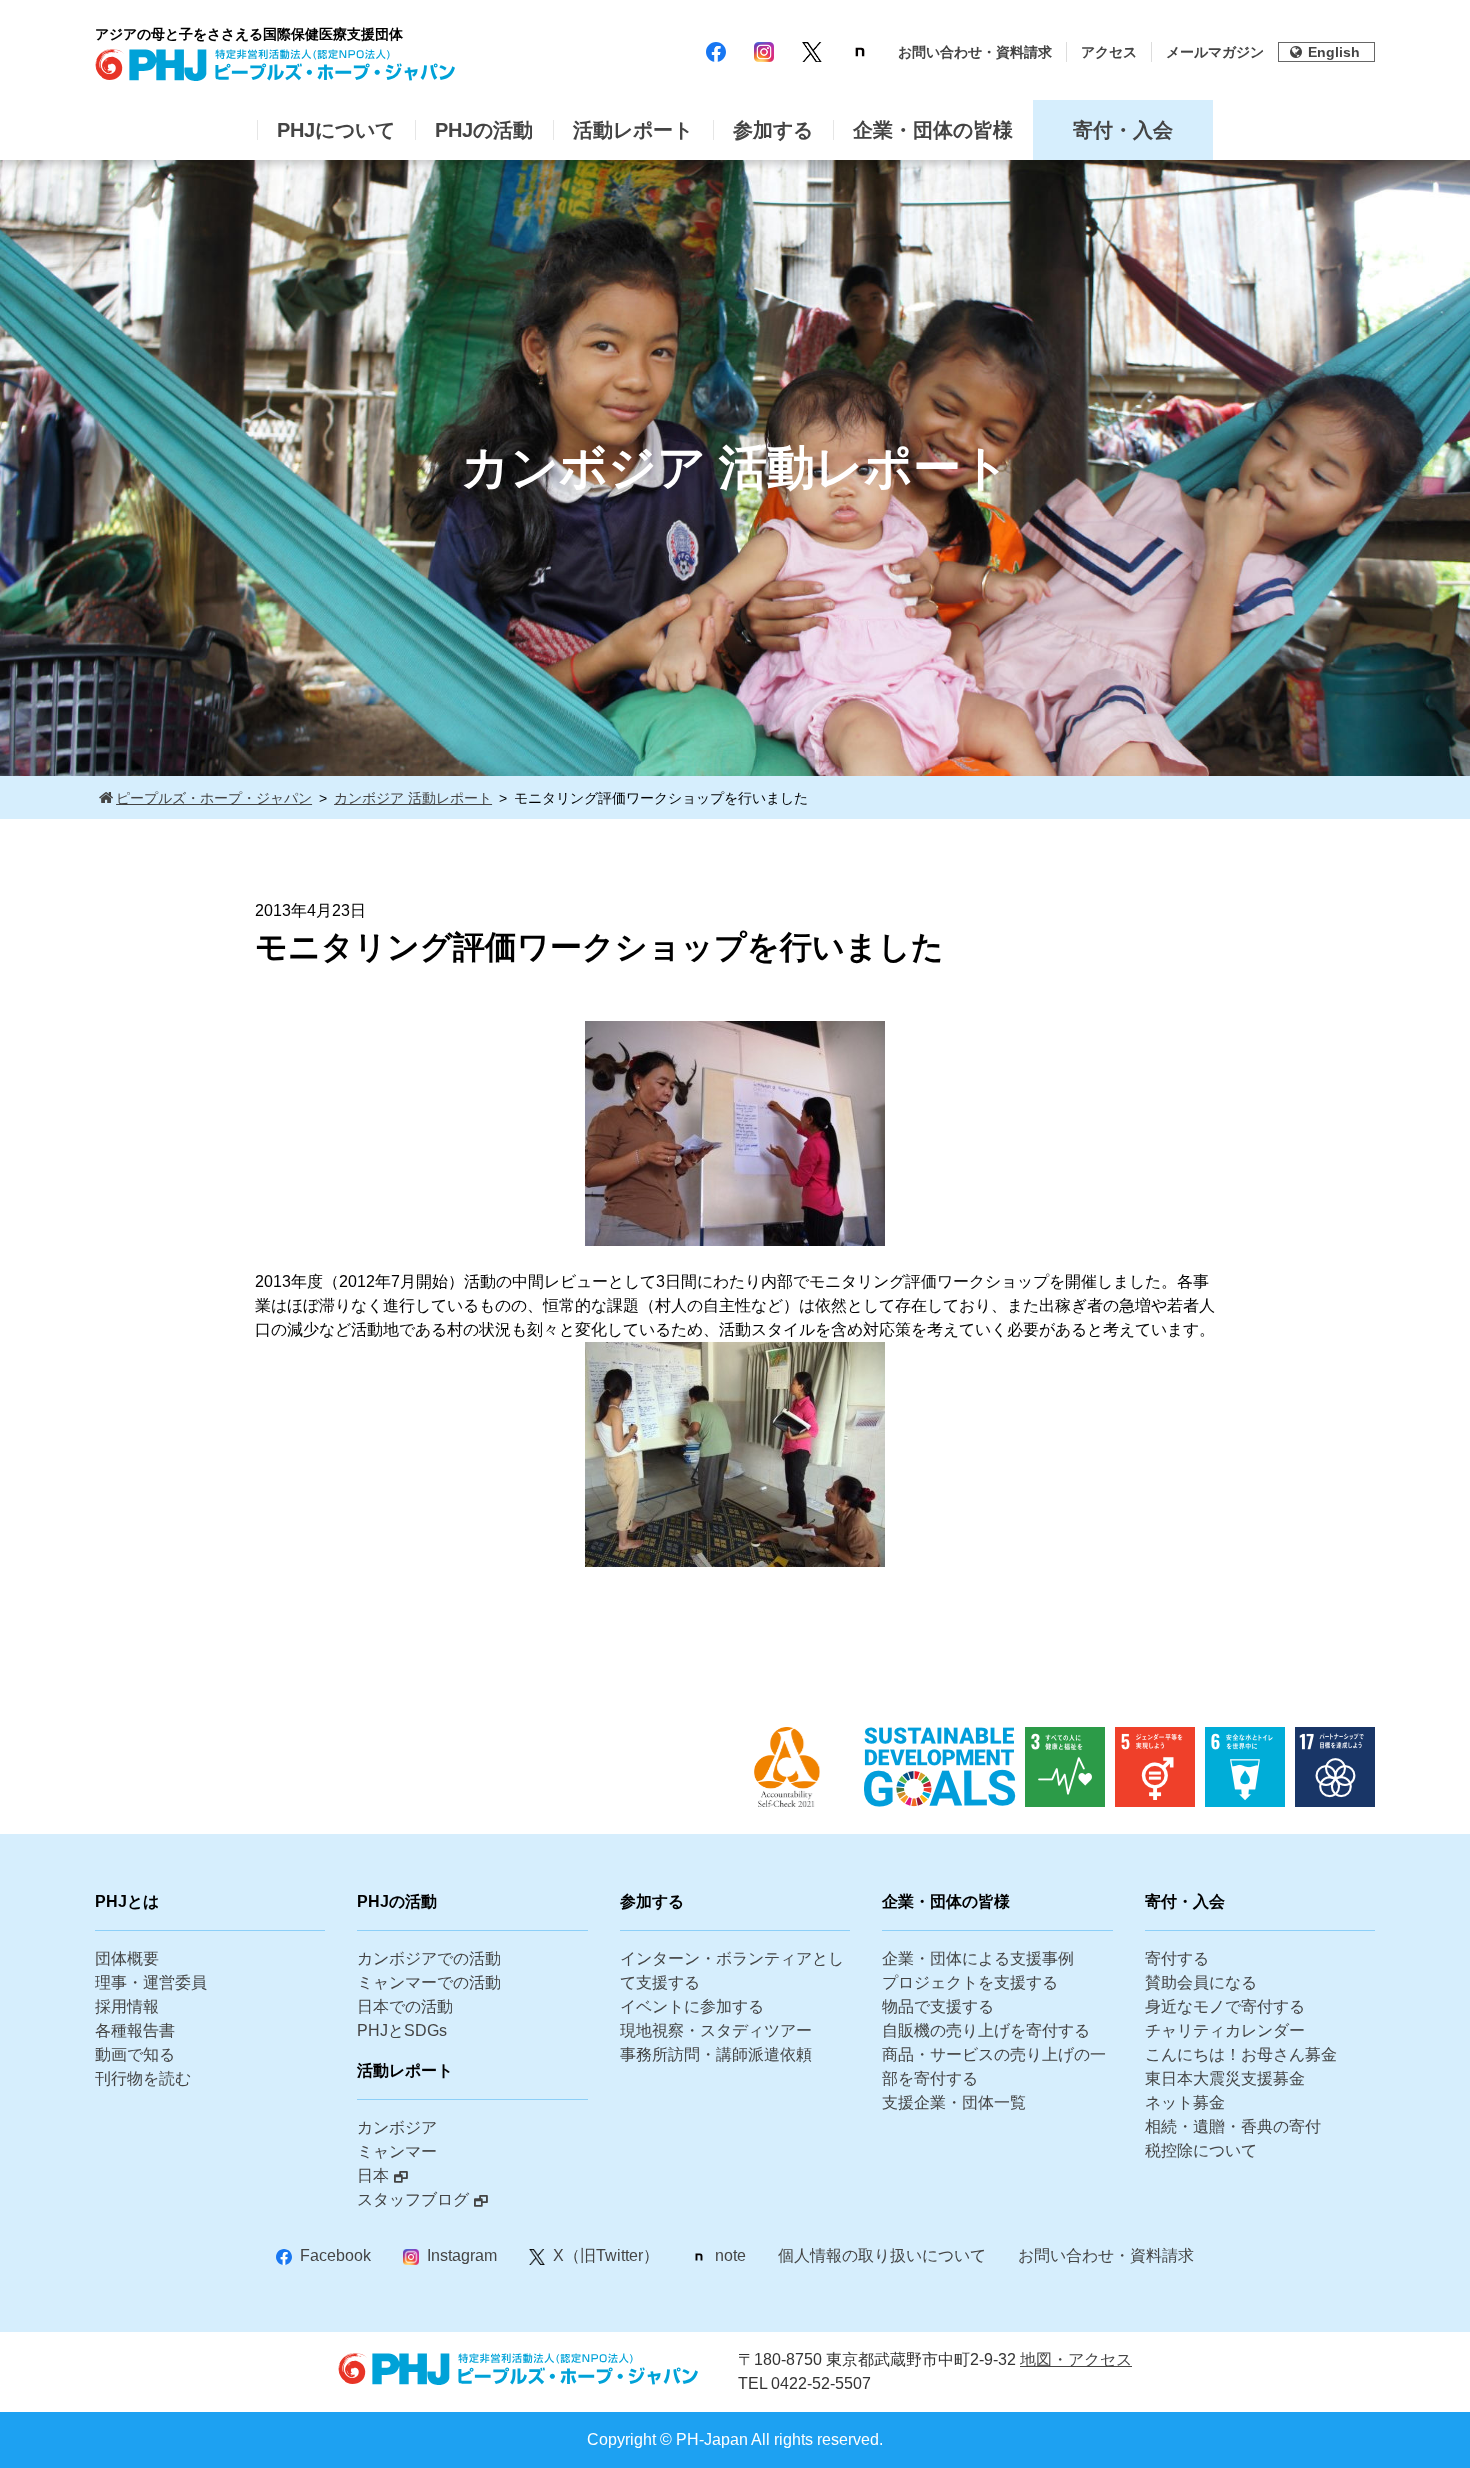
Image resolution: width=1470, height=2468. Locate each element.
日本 (373, 2175)
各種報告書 (135, 2030)
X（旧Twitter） (606, 2255)
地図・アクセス (1076, 2359)
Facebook (335, 2255)
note (730, 2255)
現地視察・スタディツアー (716, 2030)
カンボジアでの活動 (429, 1958)
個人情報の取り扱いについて (882, 2255)
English (1334, 52)
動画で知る (135, 2054)
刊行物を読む (143, 2078)
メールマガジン (1215, 52)
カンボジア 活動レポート (413, 798)
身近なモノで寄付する (1225, 2006)
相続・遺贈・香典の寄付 (1233, 2126)
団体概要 (127, 1958)
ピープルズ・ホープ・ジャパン (214, 798)
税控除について (1201, 2150)
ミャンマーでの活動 (429, 1982)
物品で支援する (938, 2006)
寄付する (1177, 1958)
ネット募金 (1185, 2102)
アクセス (1109, 52)
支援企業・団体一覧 (954, 2102)
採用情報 (127, 2006)
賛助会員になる (1201, 1982)
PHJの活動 (484, 130)
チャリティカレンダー (1225, 2030)
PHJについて (336, 130)
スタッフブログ (413, 2199)
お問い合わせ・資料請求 (975, 52)
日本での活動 (405, 2006)
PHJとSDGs (402, 2030)
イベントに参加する (692, 2006)
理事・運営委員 (151, 1982)
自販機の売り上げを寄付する (986, 2030)
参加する (773, 130)
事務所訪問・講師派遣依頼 (716, 2054)
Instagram (462, 2255)
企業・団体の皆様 (933, 130)
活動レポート (633, 130)
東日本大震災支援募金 (1225, 2078)
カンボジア (397, 2127)
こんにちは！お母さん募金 (1241, 2054)
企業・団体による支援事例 (978, 1958)
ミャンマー (397, 2151)
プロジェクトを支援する (970, 1982)
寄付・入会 (1123, 130)
